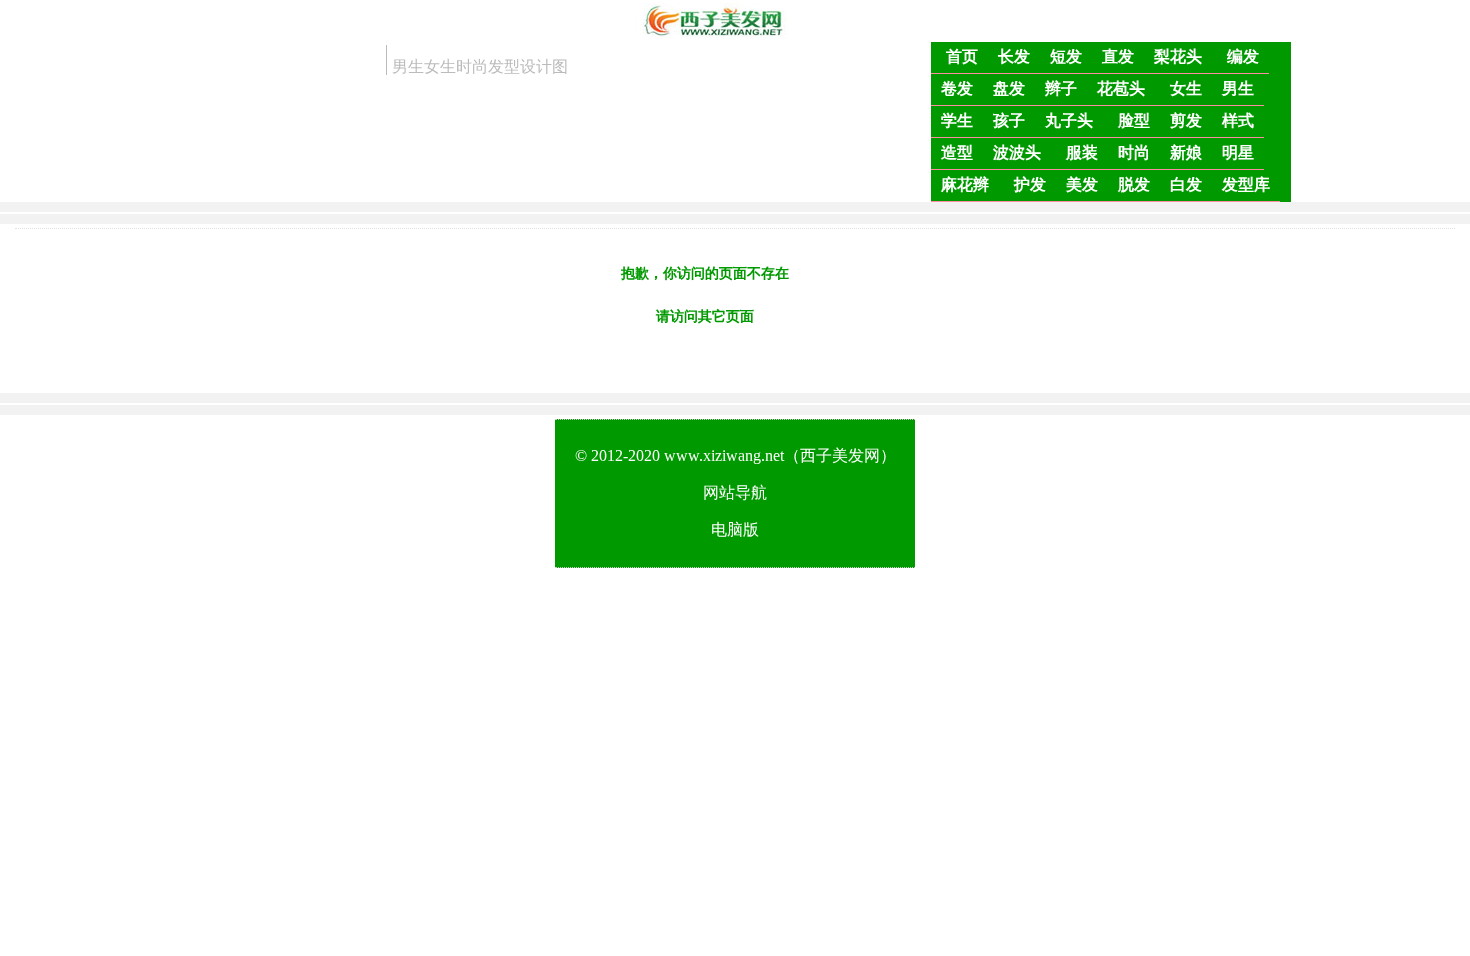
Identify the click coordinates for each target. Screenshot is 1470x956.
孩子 (1009, 120)
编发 (1243, 56)
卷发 (957, 88)
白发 (1186, 184)
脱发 (1134, 184)
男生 (1238, 88)
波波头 (1017, 152)
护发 (1030, 184)
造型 (957, 152)
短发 (1066, 56)
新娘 (1186, 152)
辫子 (1061, 88)
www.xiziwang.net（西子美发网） (780, 455)
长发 (1014, 56)
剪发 (1186, 120)
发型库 (1246, 184)
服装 (1082, 152)
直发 (1118, 56)
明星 (1238, 152)
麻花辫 (965, 184)
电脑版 (735, 529)
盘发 (1009, 88)
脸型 (1134, 120)
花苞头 (1121, 88)
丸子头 (1069, 120)
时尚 (1134, 152)
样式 (1238, 120)
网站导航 (735, 492)
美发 (1082, 184)
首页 (962, 56)
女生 (1186, 88)
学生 (957, 120)
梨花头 (1178, 56)
